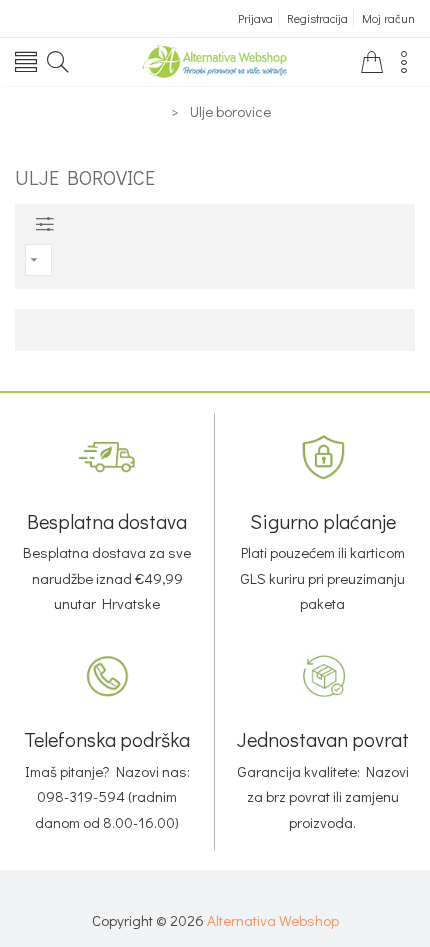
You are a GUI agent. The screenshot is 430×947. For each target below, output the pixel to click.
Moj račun (388, 18)
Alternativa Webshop (273, 920)
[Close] (215, 373)
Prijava (255, 18)
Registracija (317, 18)
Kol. (105, 381)
